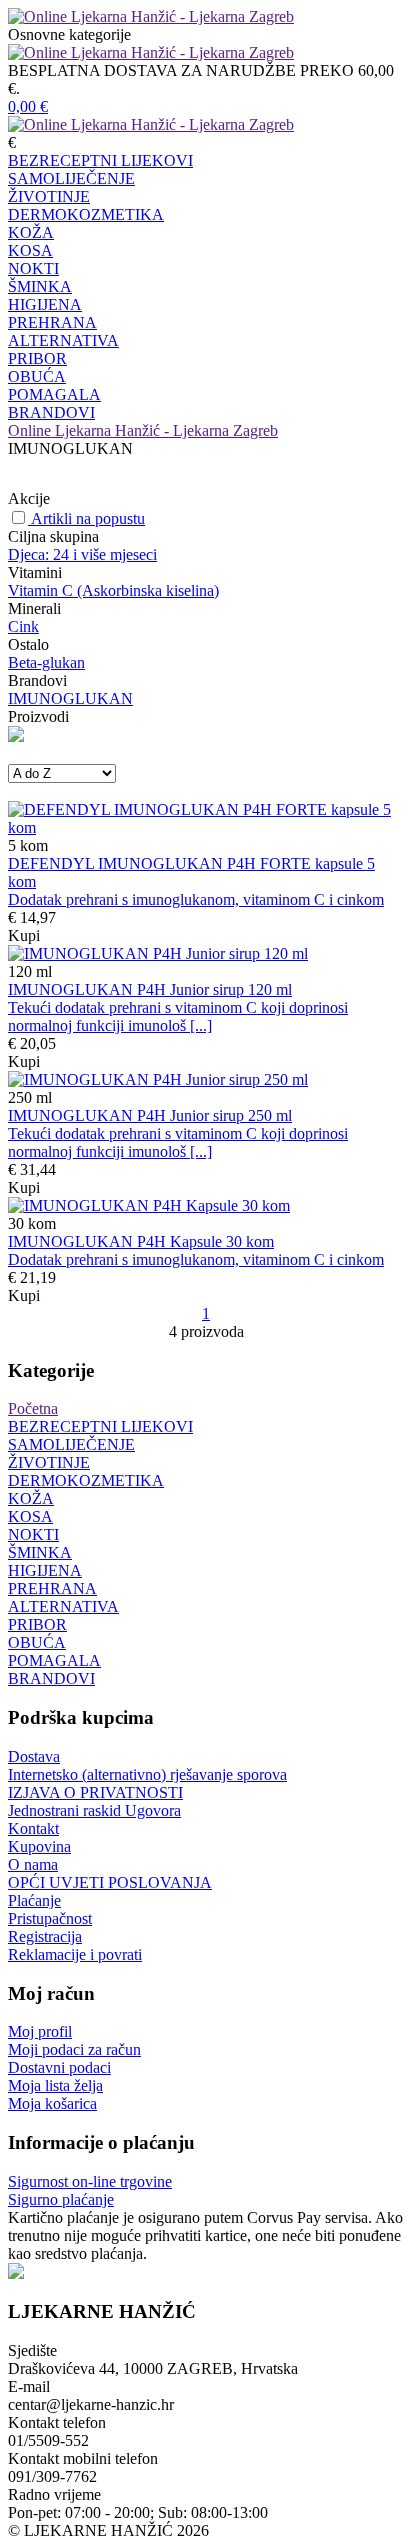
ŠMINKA (40, 286)
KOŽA (31, 232)
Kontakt (33, 1828)
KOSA (30, 250)
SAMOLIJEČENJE (71, 178)
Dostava (34, 1756)
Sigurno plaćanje (61, 2199)
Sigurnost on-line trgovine (90, 2181)
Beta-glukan (46, 662)
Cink (23, 626)
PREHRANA (52, 322)
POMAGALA (54, 394)
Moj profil (40, 2031)
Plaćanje (34, 1900)
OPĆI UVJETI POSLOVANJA (110, 1882)
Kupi (24, 935)
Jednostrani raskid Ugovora (94, 1810)
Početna (33, 1408)
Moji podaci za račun (74, 2049)
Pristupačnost (50, 1918)
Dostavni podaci (59, 2067)
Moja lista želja (55, 2085)
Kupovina (39, 1846)
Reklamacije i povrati (75, 1954)
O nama (33, 1864)
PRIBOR (37, 358)
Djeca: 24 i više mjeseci (82, 554)
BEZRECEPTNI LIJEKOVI (100, 160)
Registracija (45, 1936)
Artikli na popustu (88, 518)
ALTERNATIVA (63, 340)
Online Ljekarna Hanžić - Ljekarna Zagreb (143, 430)
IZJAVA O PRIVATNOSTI (95, 1792)
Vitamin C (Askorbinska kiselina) (113, 590)
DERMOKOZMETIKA (86, 214)
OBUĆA (37, 376)
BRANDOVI (51, 412)
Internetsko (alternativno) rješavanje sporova (147, 1774)
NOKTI (33, 268)
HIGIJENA (45, 304)
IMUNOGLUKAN (70, 698)
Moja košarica (52, 2103)
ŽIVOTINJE (49, 196)
